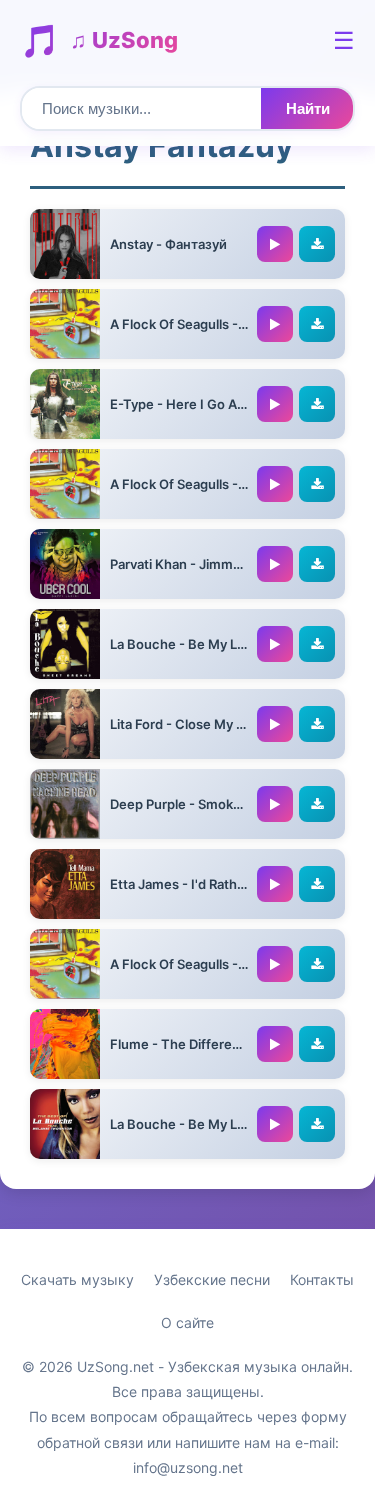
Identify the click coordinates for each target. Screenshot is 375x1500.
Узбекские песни (212, 1279)
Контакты (322, 1279)
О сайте (187, 1322)
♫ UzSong (124, 40)
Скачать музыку (77, 1279)
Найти (308, 108)
